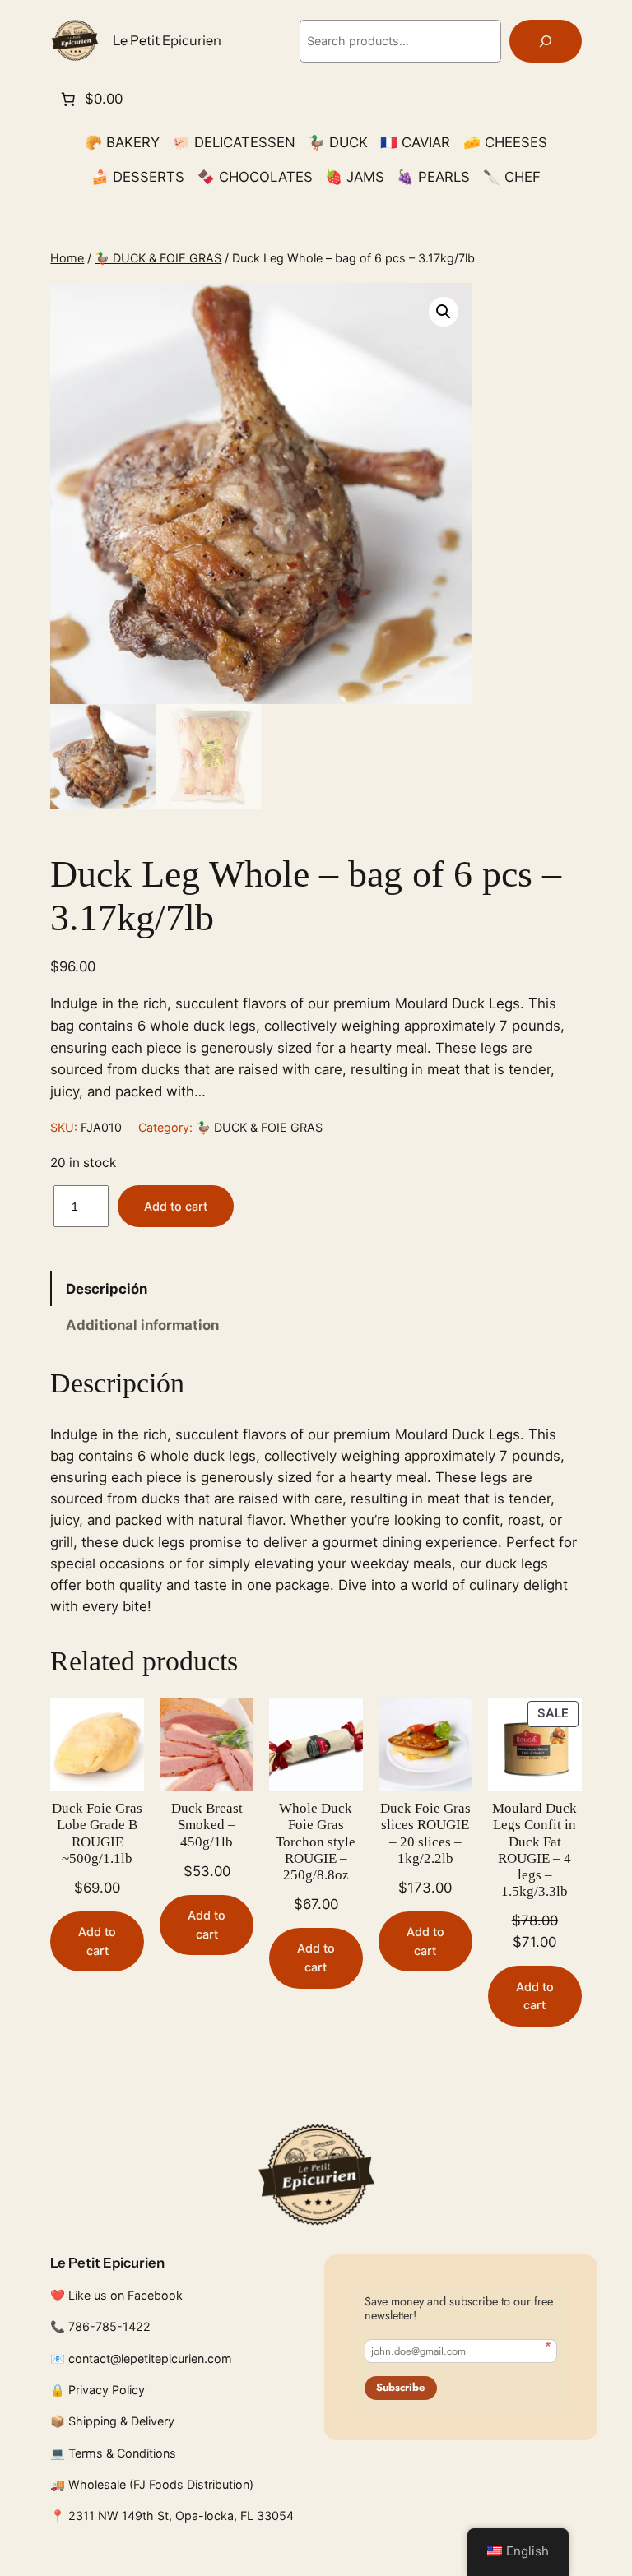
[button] (444, 312)
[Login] (65, 210)
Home (67, 258)
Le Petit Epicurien (167, 40)
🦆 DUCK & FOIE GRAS (158, 258)
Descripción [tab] (107, 1289)
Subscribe (400, 2387)
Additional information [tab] (142, 1325)
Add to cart (176, 1206)
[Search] (546, 42)
